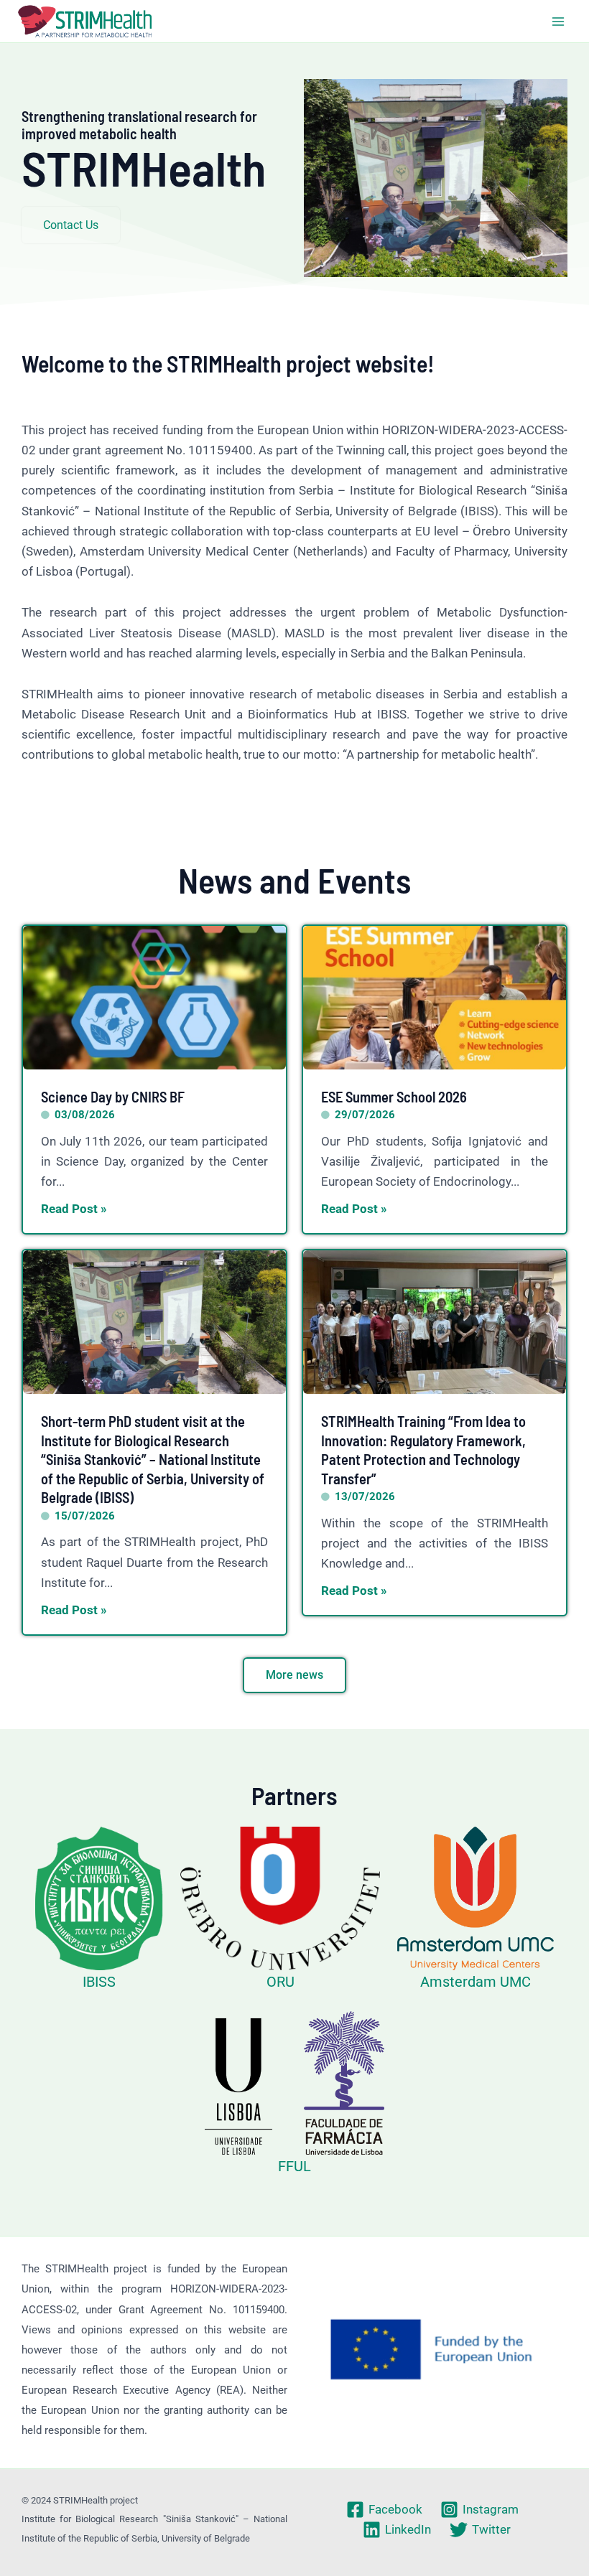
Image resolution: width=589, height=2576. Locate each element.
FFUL (294, 2166)
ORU (280, 1982)
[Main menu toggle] (559, 22)
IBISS (99, 1982)
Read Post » (74, 1209)
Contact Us (71, 225)
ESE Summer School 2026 (394, 1097)
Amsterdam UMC (476, 1982)
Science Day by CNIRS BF (113, 1097)
